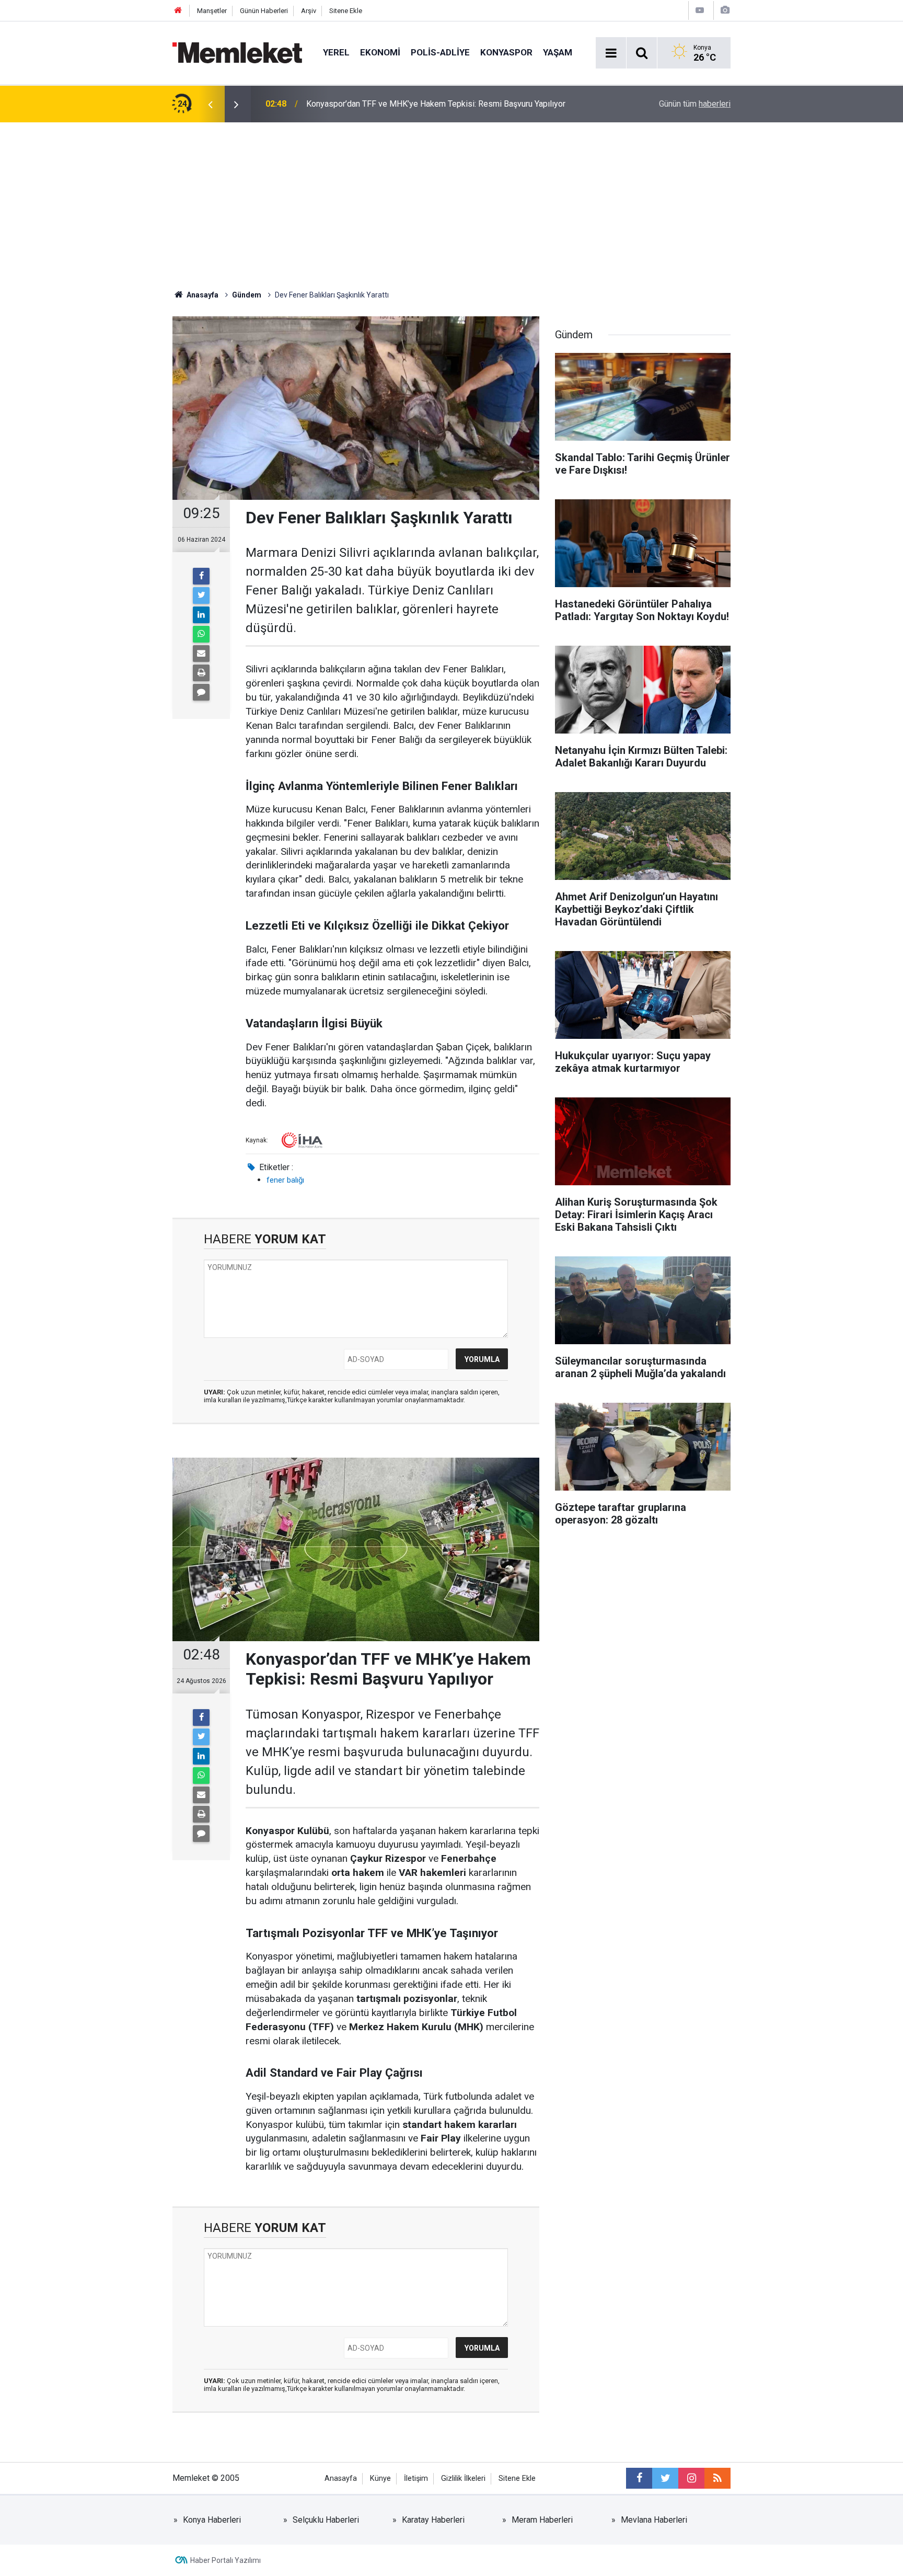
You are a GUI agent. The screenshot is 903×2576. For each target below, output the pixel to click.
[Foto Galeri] (725, 10)
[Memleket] (237, 52)
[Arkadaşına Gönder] (201, 654)
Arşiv (309, 11)
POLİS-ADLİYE (440, 52)
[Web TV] (700, 10)
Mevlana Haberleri (654, 2520)
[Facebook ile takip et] (639, 2478)
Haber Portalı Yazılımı (225, 2560)
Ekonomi (380, 52)
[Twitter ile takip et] (665, 2478)
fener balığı (285, 1180)
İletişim (416, 2478)
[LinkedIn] (201, 615)
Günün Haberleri (264, 11)
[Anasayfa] (178, 11)
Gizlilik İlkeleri (463, 2478)
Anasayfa (341, 2478)
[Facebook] (201, 576)
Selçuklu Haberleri (326, 2520)
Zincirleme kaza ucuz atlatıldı (359, 104)
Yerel (336, 52)
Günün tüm (695, 104)
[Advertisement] (451, 201)
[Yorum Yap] (201, 692)
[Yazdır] (201, 673)
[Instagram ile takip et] (691, 2478)
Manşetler (212, 11)
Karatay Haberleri (433, 2520)
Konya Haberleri (212, 2520)
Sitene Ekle (346, 11)
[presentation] (210, 104)
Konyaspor (506, 52)
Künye (380, 2478)
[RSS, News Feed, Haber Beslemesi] (717, 2478)
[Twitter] (201, 596)
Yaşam (558, 52)
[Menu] (611, 53)
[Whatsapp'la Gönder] (201, 634)
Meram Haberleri (542, 2520)
